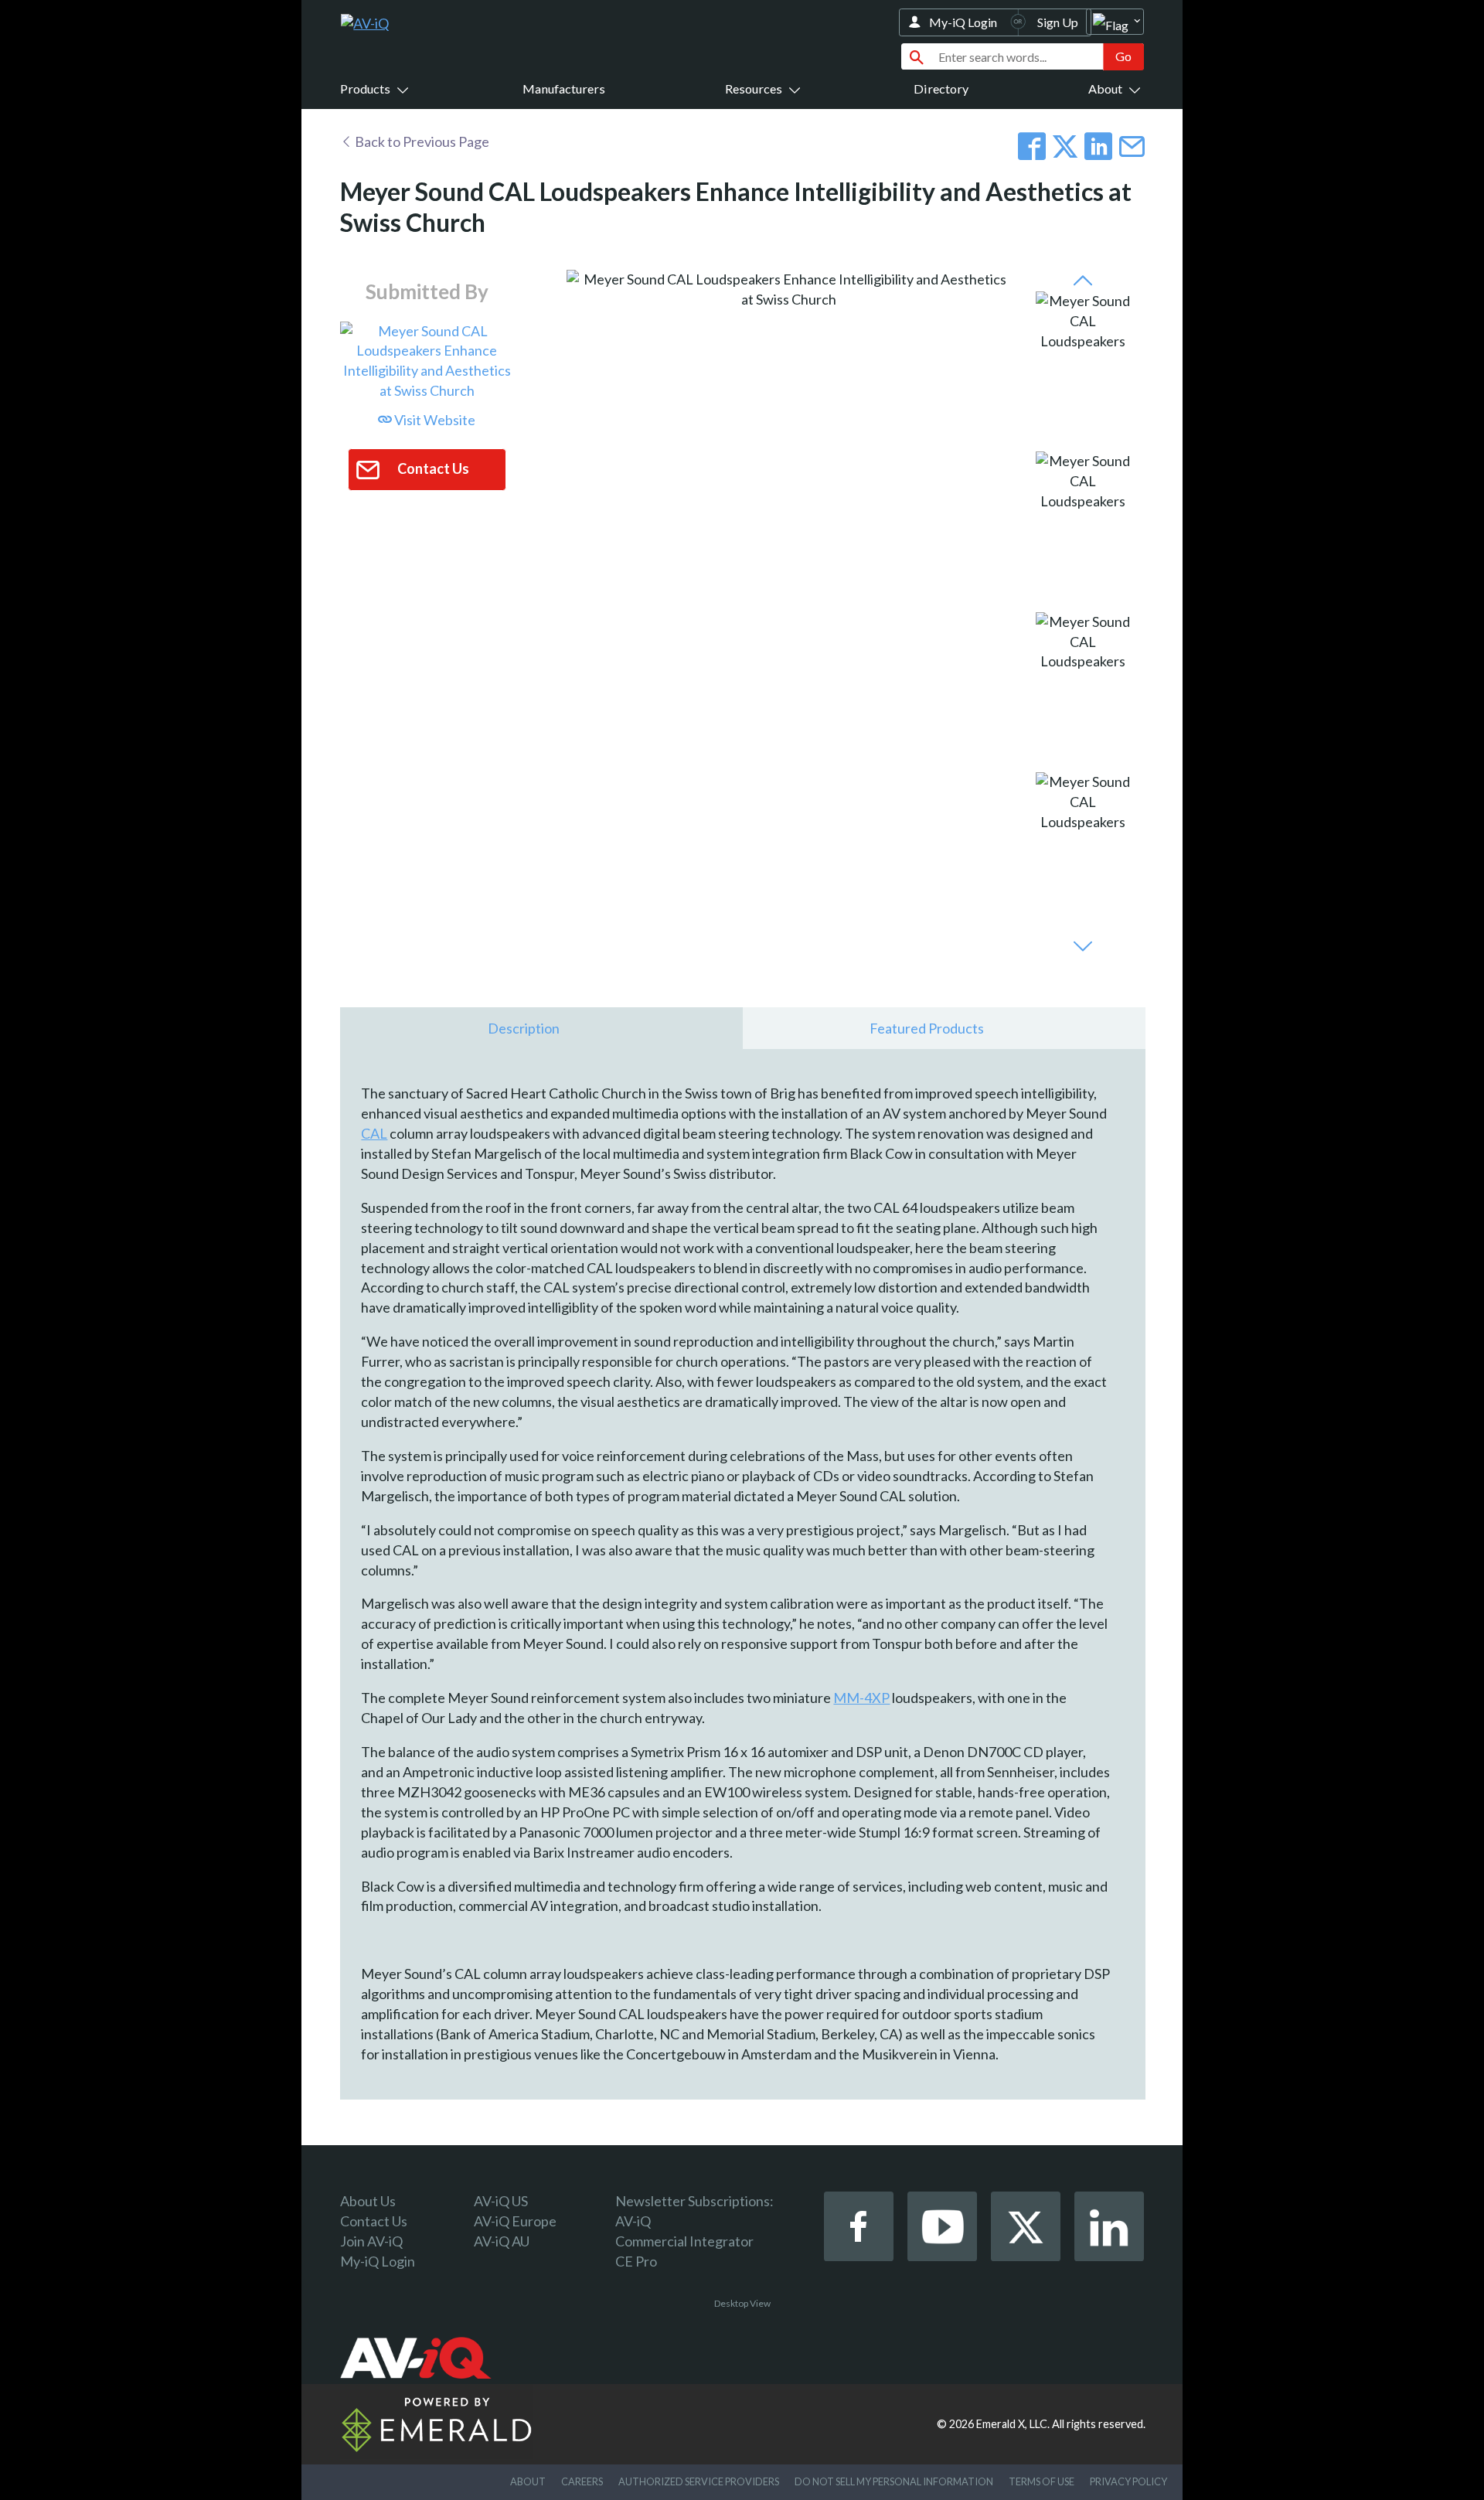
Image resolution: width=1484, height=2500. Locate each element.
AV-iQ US (501, 2201)
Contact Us (374, 2221)
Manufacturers (564, 89)
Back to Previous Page (421, 141)
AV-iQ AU (502, 2241)
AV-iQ (633, 2221)
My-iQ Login (963, 22)
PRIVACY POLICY (1128, 2481)
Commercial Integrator (684, 2241)
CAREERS (582, 2481)
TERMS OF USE (1042, 2481)
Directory (941, 89)
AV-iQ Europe (515, 2221)
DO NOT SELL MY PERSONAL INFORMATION (894, 2481)
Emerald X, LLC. (1013, 2424)
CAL (374, 1133)
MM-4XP (861, 1698)
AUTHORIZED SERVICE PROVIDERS (699, 2481)
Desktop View (742, 2303)
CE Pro (636, 2261)
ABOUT (528, 2481)
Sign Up (1058, 22)
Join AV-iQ (371, 2241)
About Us (368, 2201)
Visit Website (434, 420)
